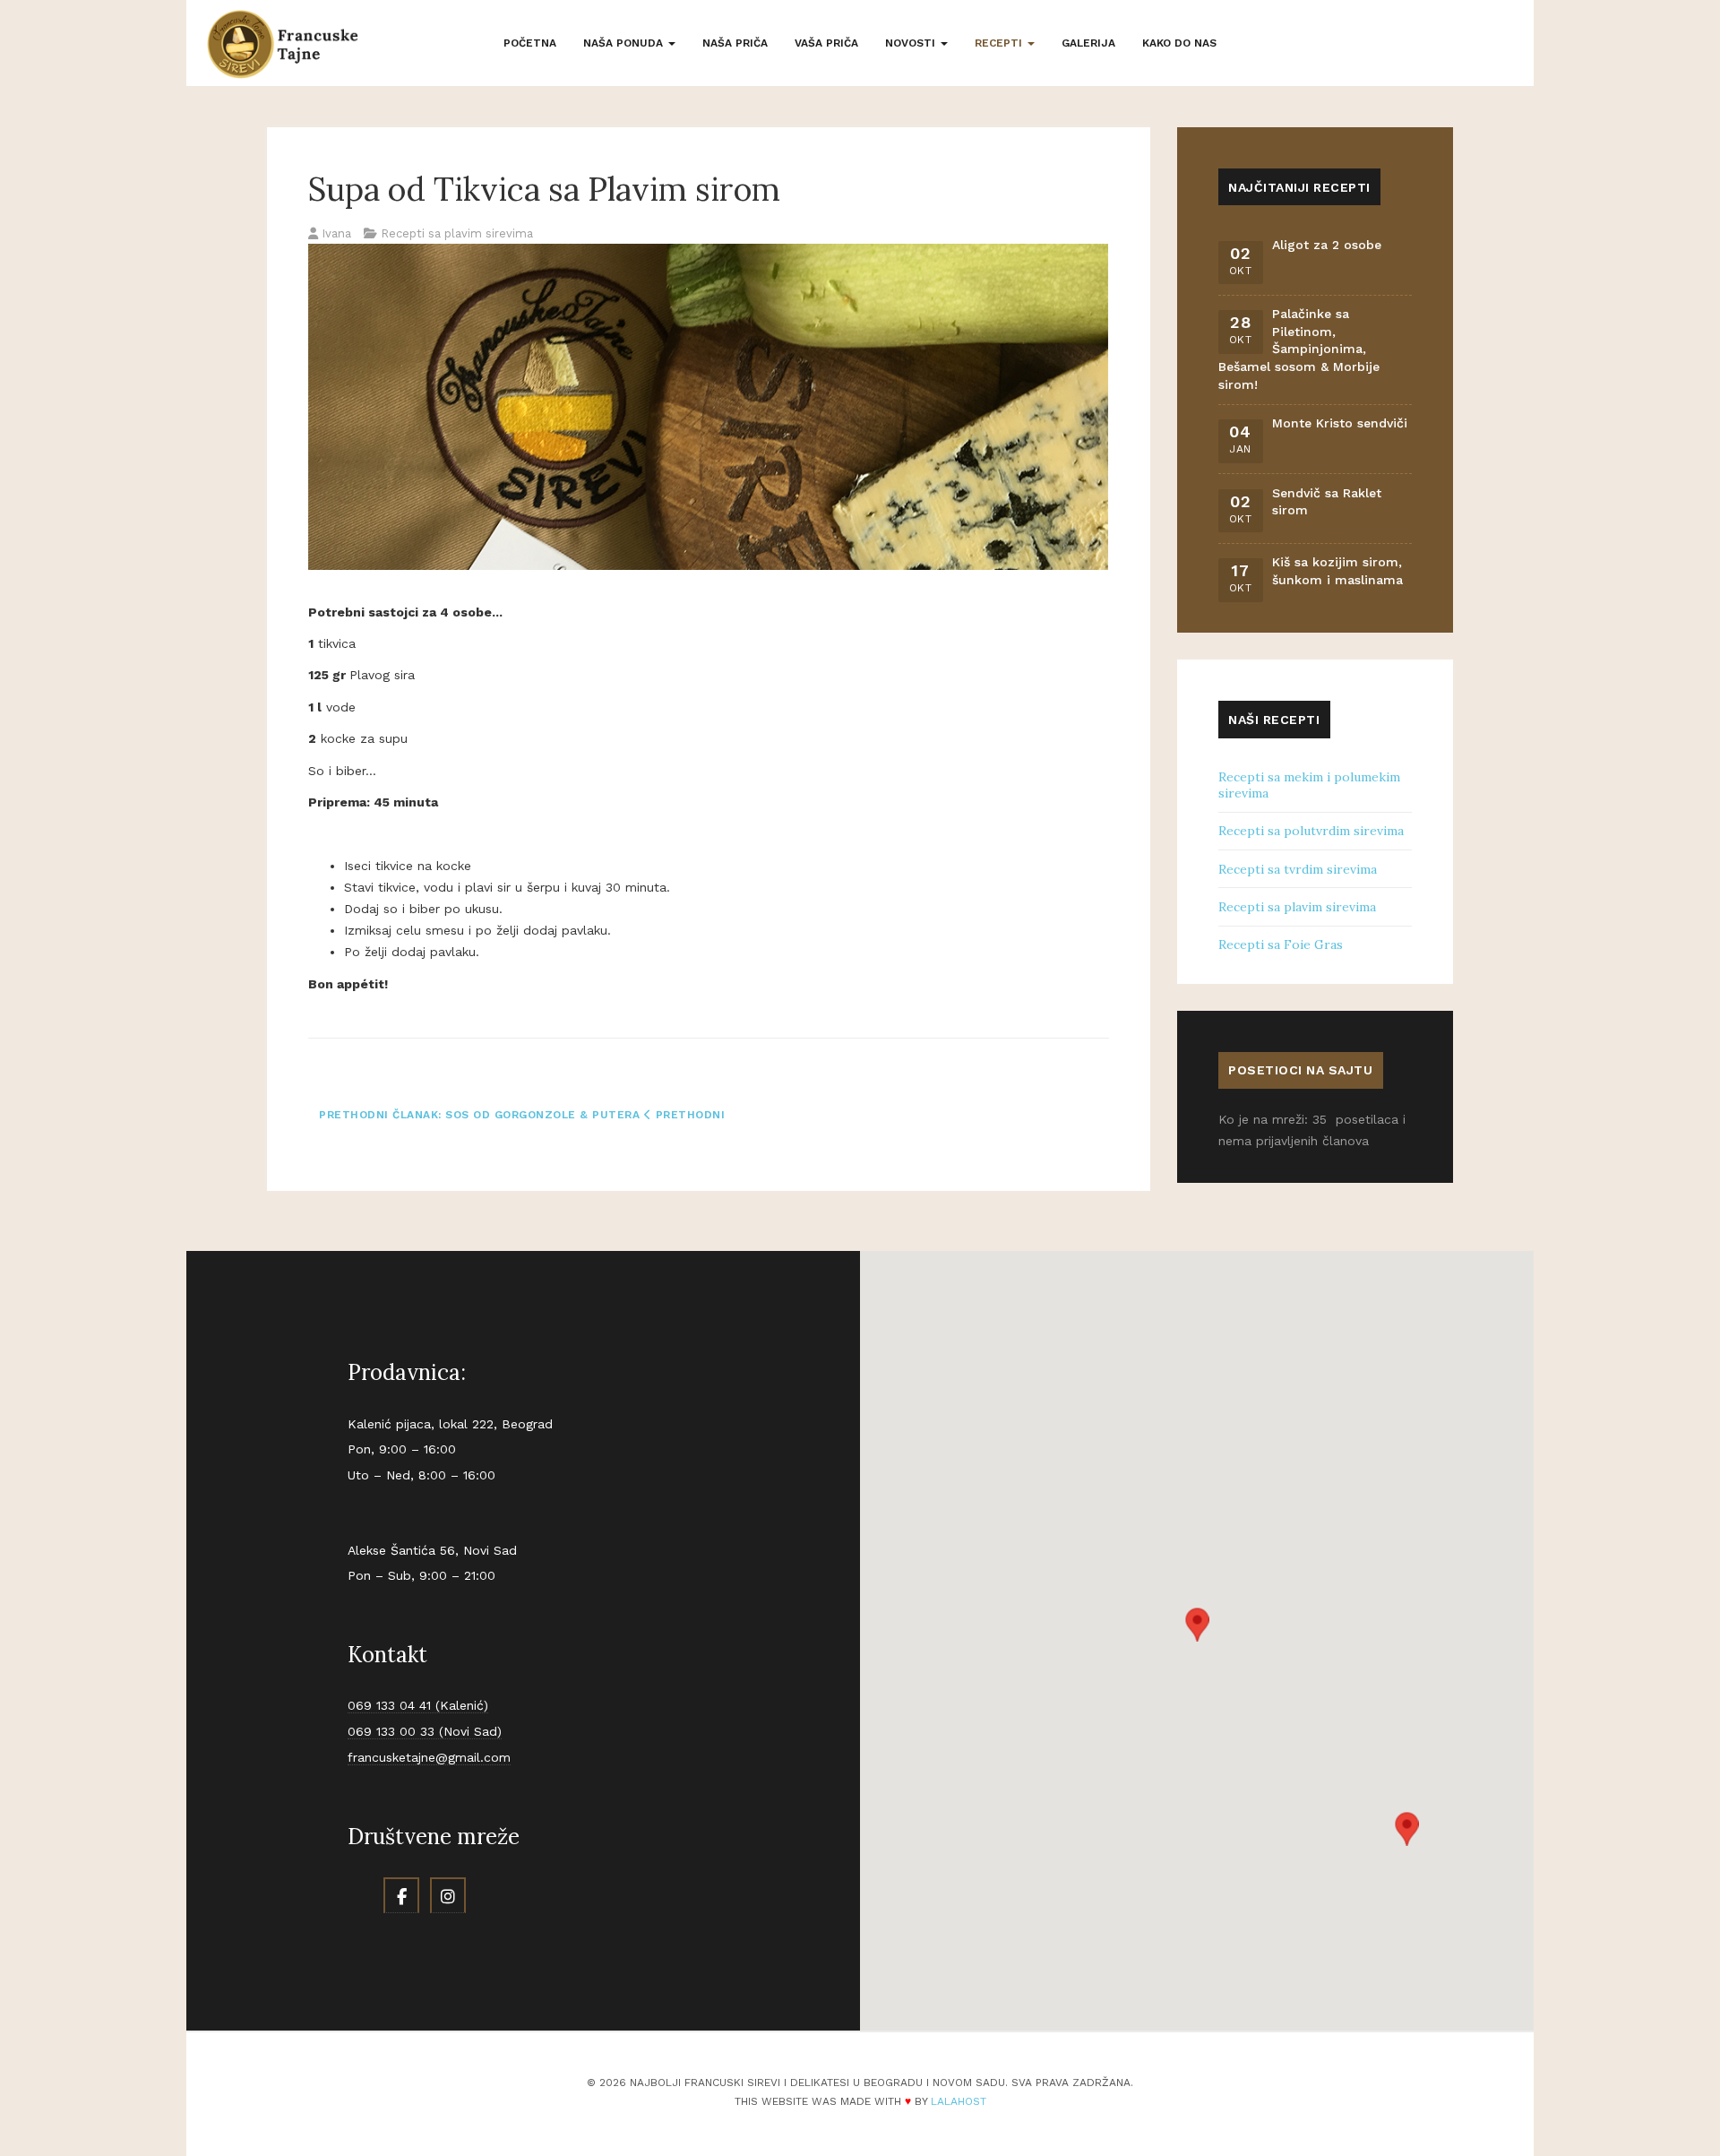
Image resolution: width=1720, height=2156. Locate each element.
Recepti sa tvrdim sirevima (1298, 869)
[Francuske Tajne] (283, 44)
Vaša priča (826, 43)
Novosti (912, 43)
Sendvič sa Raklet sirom (1327, 502)
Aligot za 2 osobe (1327, 245)
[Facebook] (401, 1895)
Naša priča (735, 43)
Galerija (1088, 43)
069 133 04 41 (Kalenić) (418, 1705)
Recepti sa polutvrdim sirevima (1311, 831)
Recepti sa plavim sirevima (1297, 907)
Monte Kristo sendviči (1340, 423)
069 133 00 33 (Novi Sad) (425, 1731)
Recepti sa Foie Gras (1281, 944)
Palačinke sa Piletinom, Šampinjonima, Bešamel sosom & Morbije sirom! (1299, 349)
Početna (530, 43)
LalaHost (959, 2101)
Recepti (1000, 43)
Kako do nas (1179, 43)
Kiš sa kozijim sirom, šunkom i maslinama (1337, 571)
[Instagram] (448, 1895)
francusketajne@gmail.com (429, 1757)
